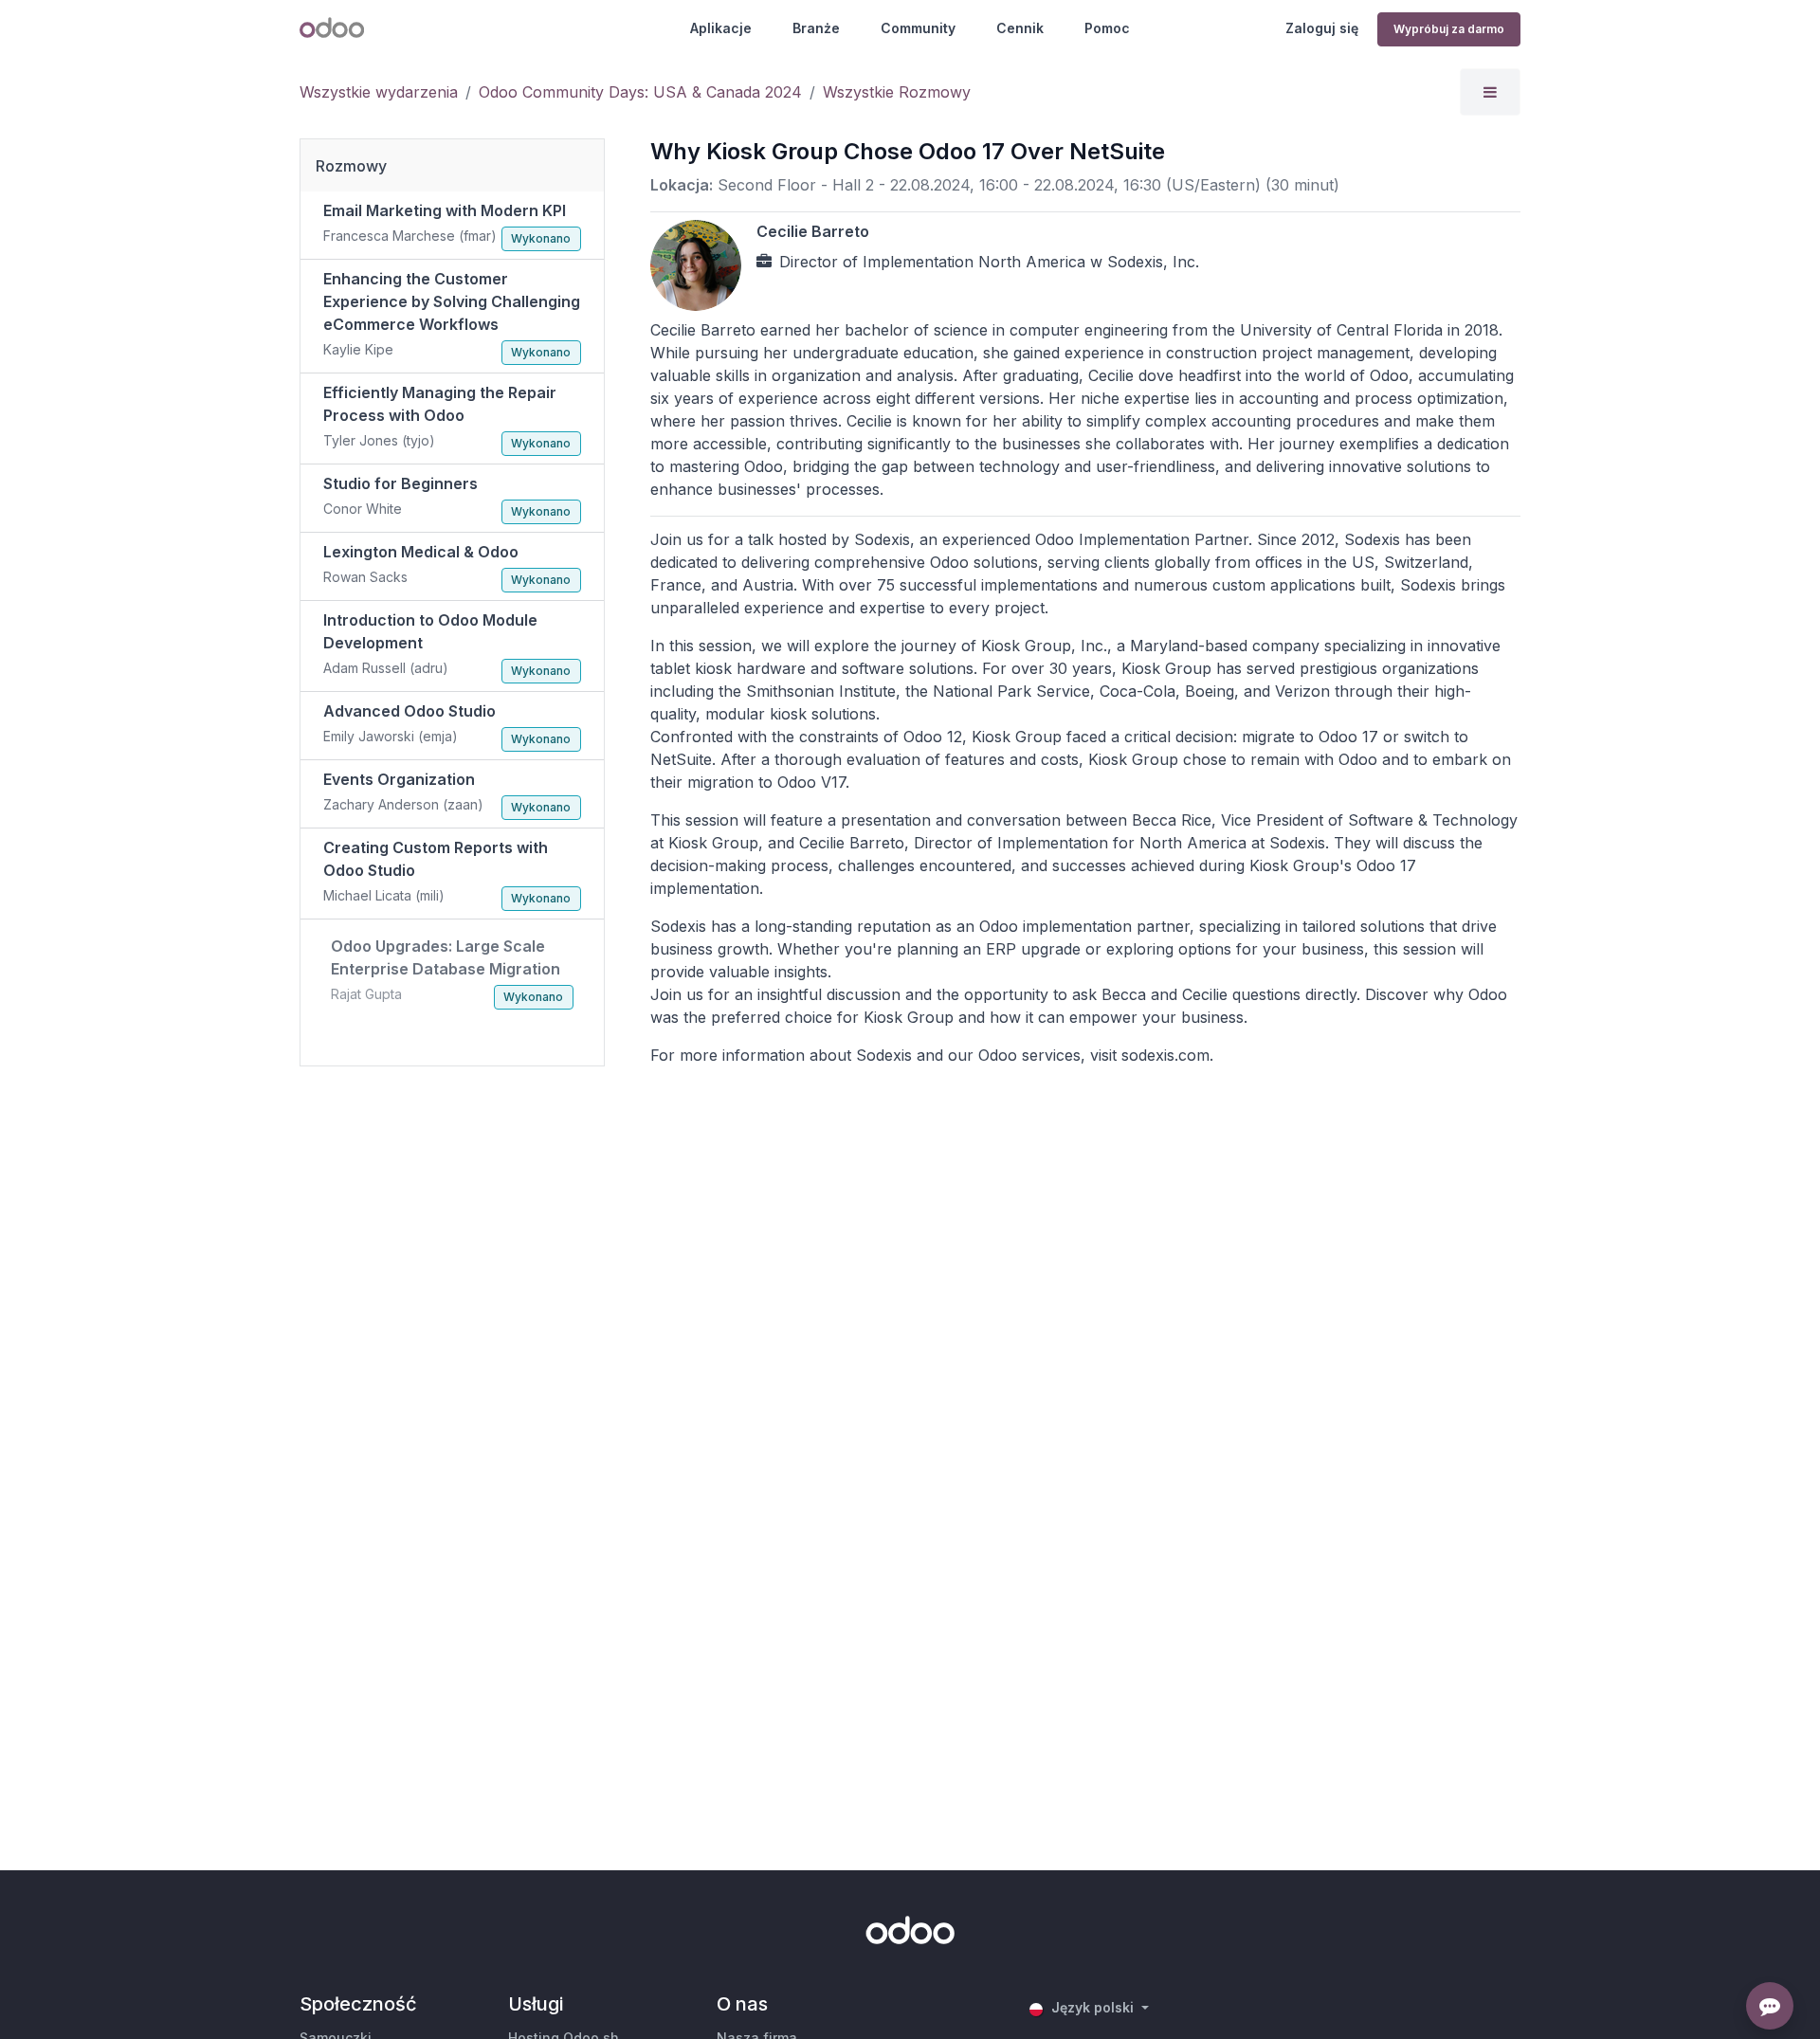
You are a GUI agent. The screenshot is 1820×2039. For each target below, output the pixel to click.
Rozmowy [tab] (351, 166)
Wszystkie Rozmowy (897, 92)
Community (918, 28)
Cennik (1020, 28)
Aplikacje (721, 28)
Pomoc (1107, 28)
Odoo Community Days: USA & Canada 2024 (640, 92)
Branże (816, 28)
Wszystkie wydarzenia (379, 92)
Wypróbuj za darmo (1449, 29)
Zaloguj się (1322, 28)
